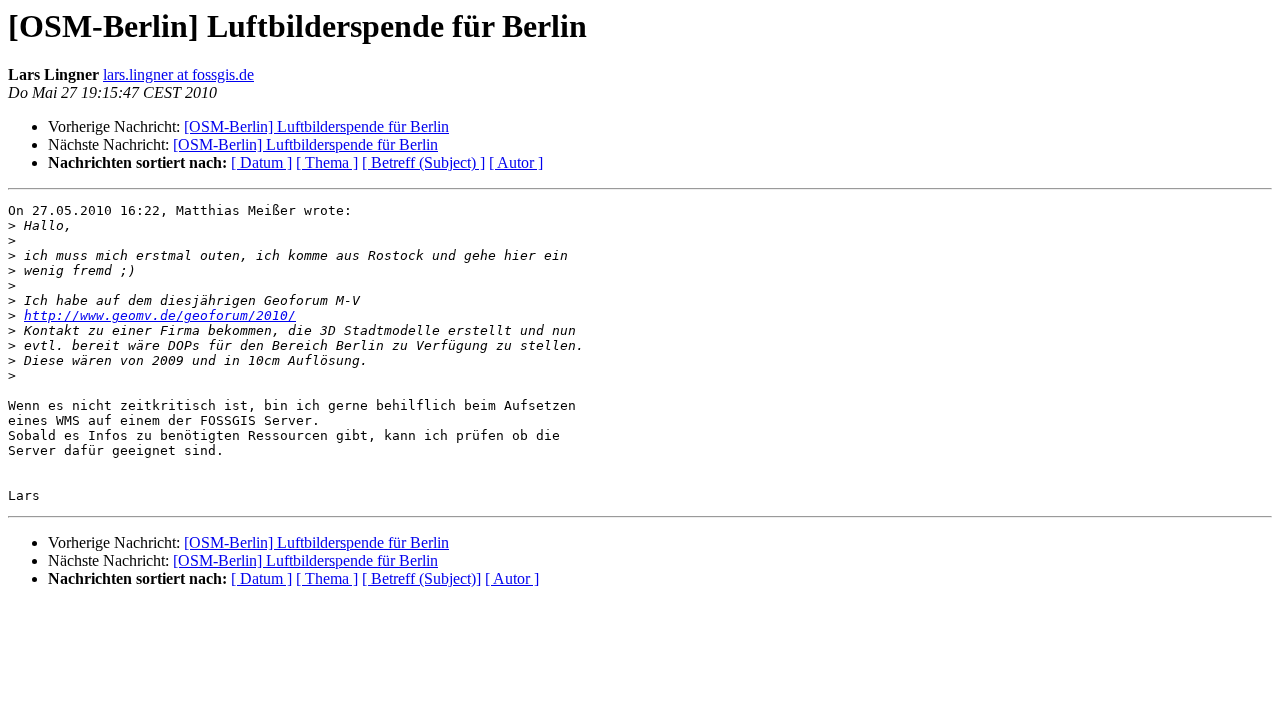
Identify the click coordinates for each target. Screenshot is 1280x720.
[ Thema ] (327, 162)
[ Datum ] (261, 162)
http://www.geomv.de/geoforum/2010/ (160, 315)
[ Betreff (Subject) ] (423, 162)
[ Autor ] (516, 162)
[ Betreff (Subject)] (421, 578)
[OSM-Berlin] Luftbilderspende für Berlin (316, 126)
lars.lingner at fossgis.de (178, 74)
